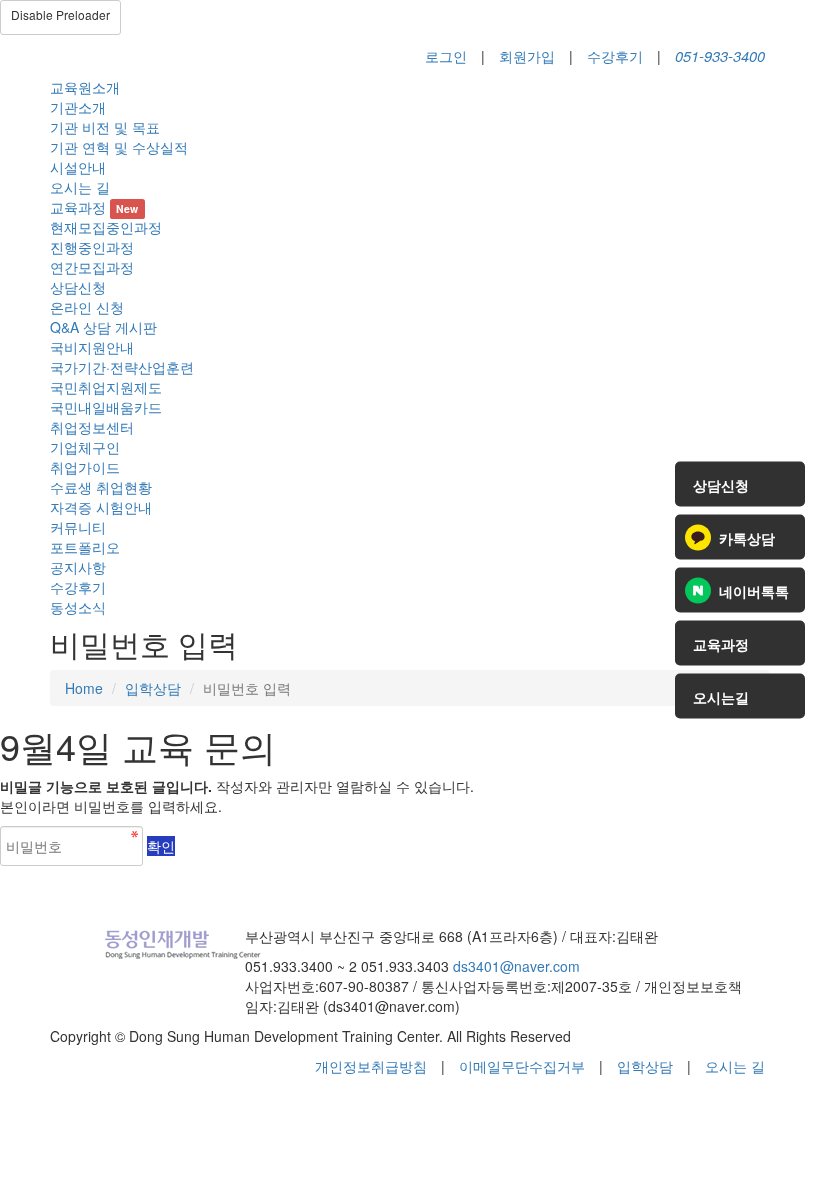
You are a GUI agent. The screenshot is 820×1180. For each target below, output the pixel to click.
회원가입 (527, 56)
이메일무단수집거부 (522, 1066)
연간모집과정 (92, 267)
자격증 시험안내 (101, 507)
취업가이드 (85, 467)
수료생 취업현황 (101, 487)
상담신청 (78, 287)
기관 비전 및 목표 (105, 127)
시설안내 (78, 167)
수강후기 (615, 56)
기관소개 (78, 107)
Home (84, 688)
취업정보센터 (92, 427)
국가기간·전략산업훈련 (122, 367)
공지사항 (78, 567)
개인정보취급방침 (371, 1066)
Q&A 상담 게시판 (103, 327)
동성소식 (78, 607)
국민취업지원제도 (106, 387)
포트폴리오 (85, 547)
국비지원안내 (92, 347)
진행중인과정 (92, 247)
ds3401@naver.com (516, 966)
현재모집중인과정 (106, 227)
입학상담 (153, 688)
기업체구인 (85, 447)
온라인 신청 (87, 307)
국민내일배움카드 (106, 407)
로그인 (446, 56)
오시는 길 (80, 187)
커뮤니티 (78, 527)
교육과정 (94, 207)
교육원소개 (85, 87)
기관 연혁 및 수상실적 (119, 147)
